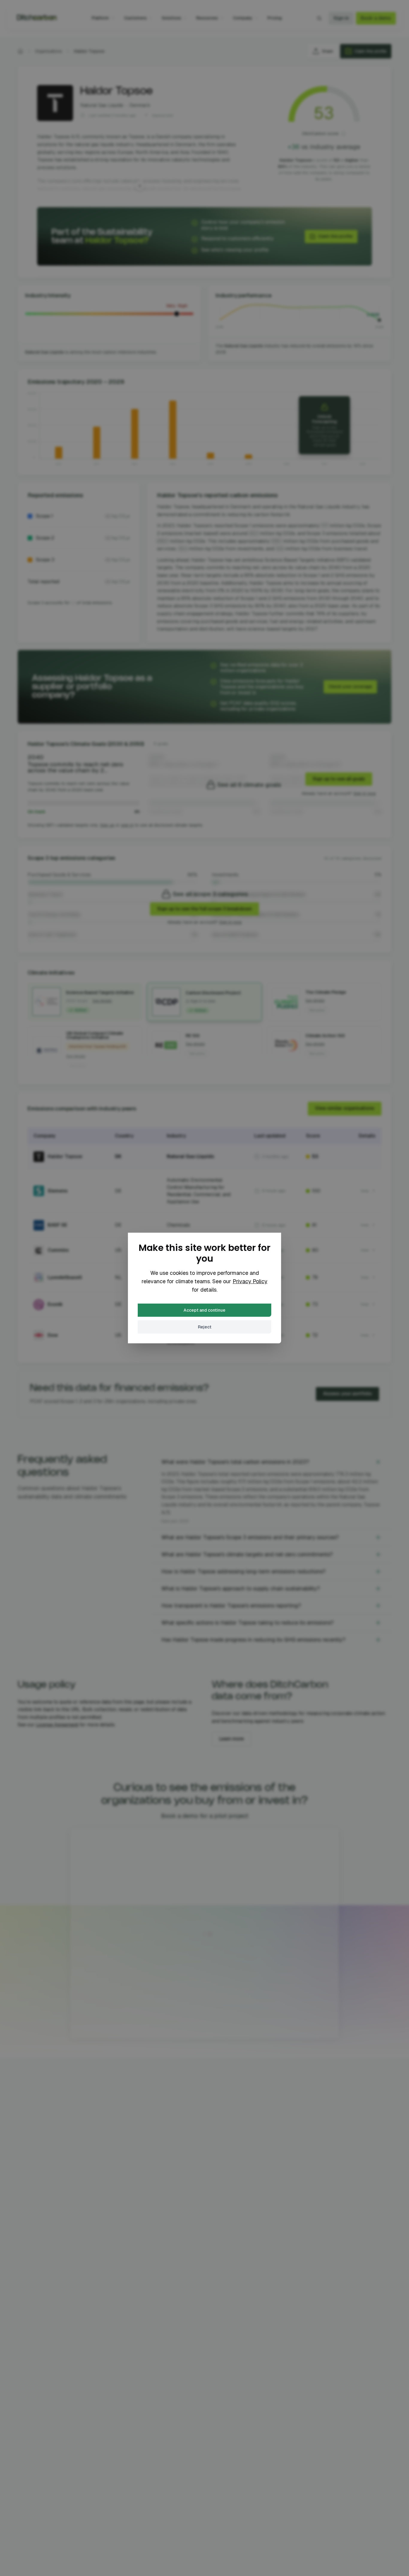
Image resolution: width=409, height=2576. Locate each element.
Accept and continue (205, 1310)
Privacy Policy (250, 1281)
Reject (205, 1327)
